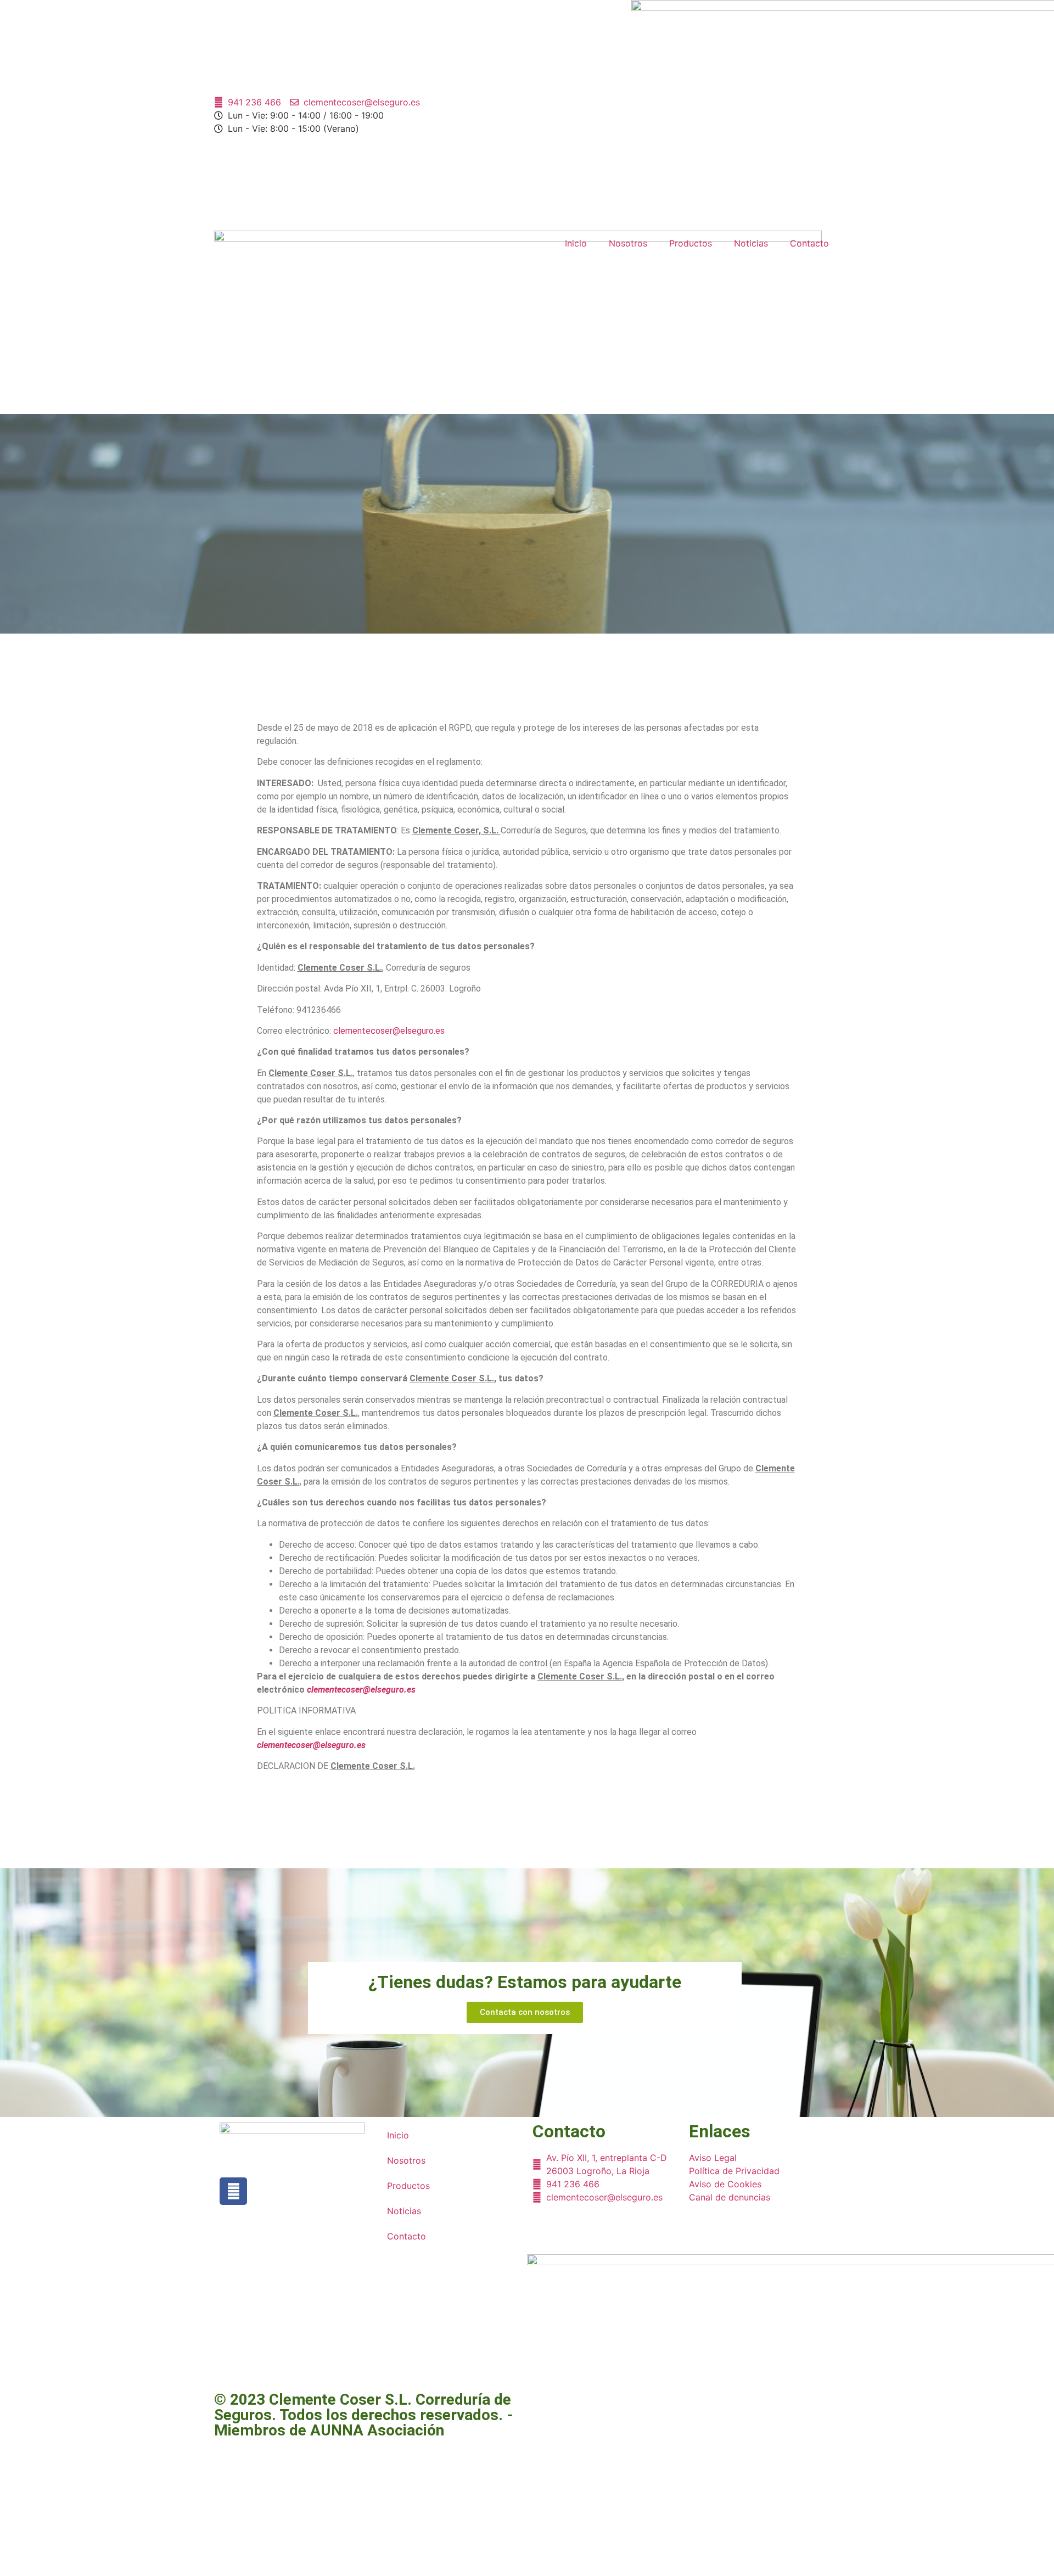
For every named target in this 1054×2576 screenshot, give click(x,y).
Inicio (576, 243)
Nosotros (628, 243)
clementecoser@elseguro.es (389, 1031)
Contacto (809, 243)
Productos (691, 243)
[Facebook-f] (233, 2191)
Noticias (751, 243)
